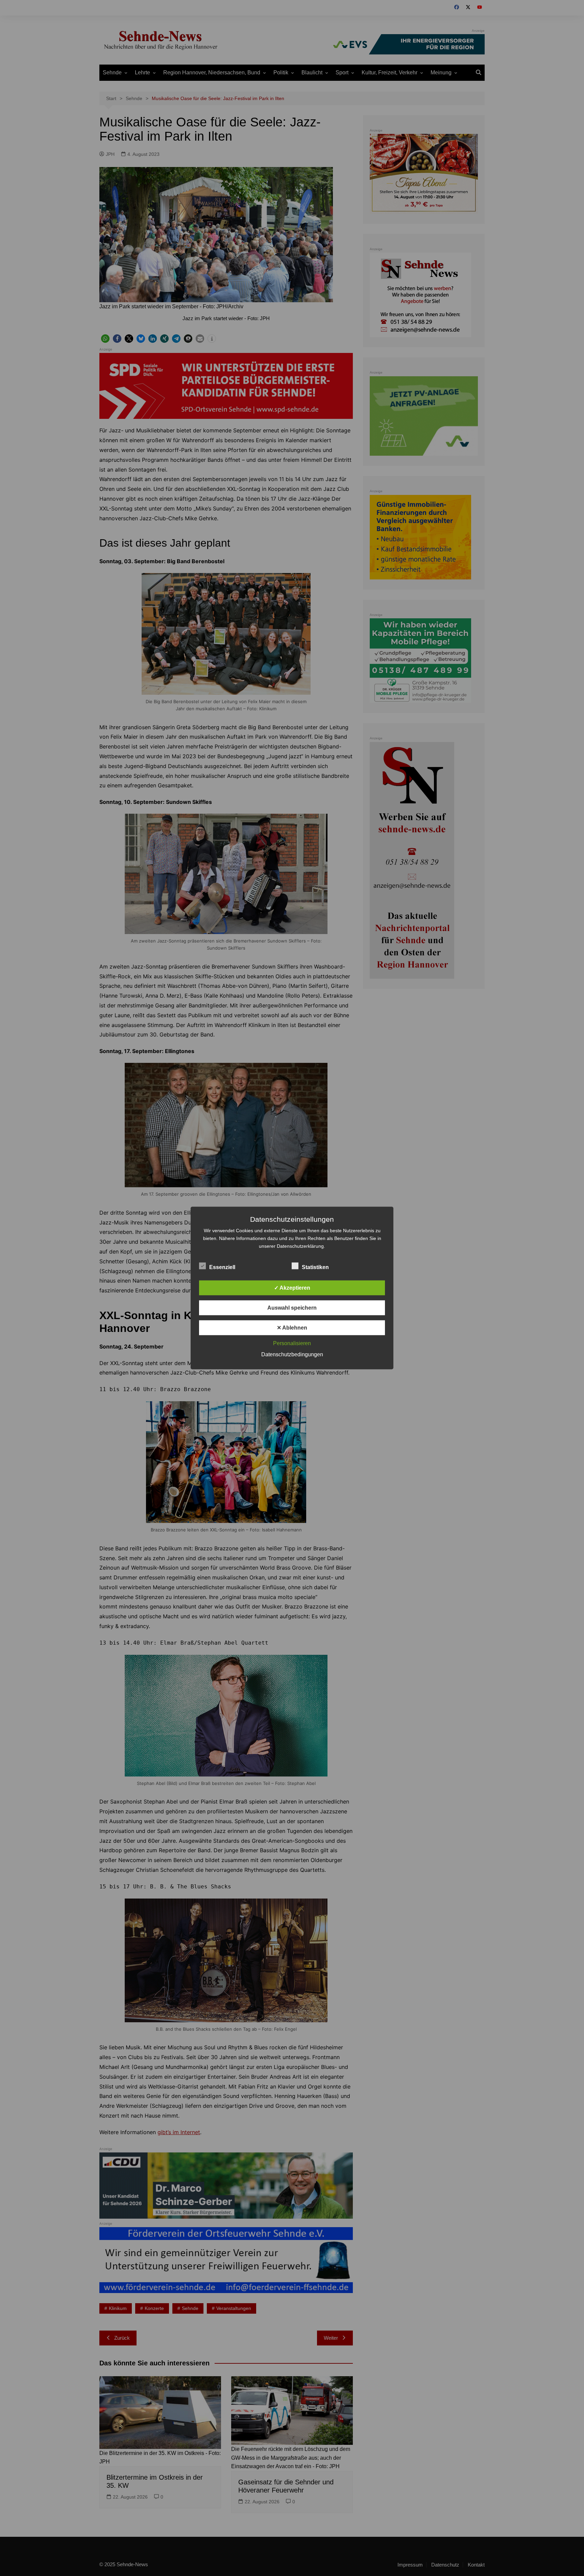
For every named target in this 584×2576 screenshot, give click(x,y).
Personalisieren (292, 1343)
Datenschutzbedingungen (292, 1354)
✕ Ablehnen (292, 1328)
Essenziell (222, 1267)
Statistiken (315, 1267)
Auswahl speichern (292, 1308)
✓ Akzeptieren (292, 1288)
